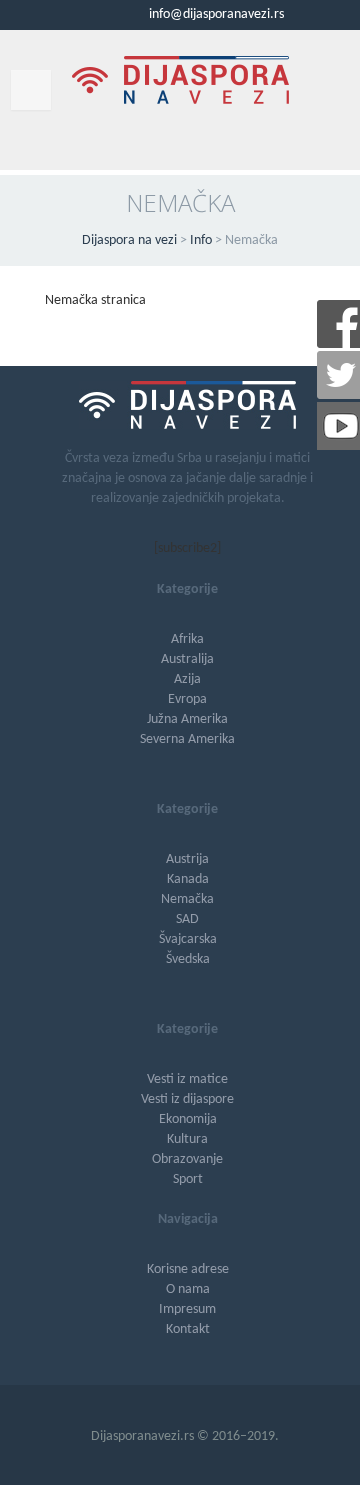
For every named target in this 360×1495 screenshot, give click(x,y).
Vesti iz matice (187, 1079)
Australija (187, 659)
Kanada (188, 879)
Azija (187, 679)
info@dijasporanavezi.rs (215, 14)
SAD (187, 919)
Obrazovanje (187, 1159)
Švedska (188, 959)
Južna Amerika (187, 719)
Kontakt (188, 1329)
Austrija (187, 859)
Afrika (187, 639)
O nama (188, 1289)
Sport (188, 1179)
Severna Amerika (187, 739)
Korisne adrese (188, 1269)
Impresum (187, 1309)
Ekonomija (188, 1119)
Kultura (187, 1139)
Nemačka (187, 899)
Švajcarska (188, 939)
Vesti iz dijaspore (187, 1099)
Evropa (187, 699)
